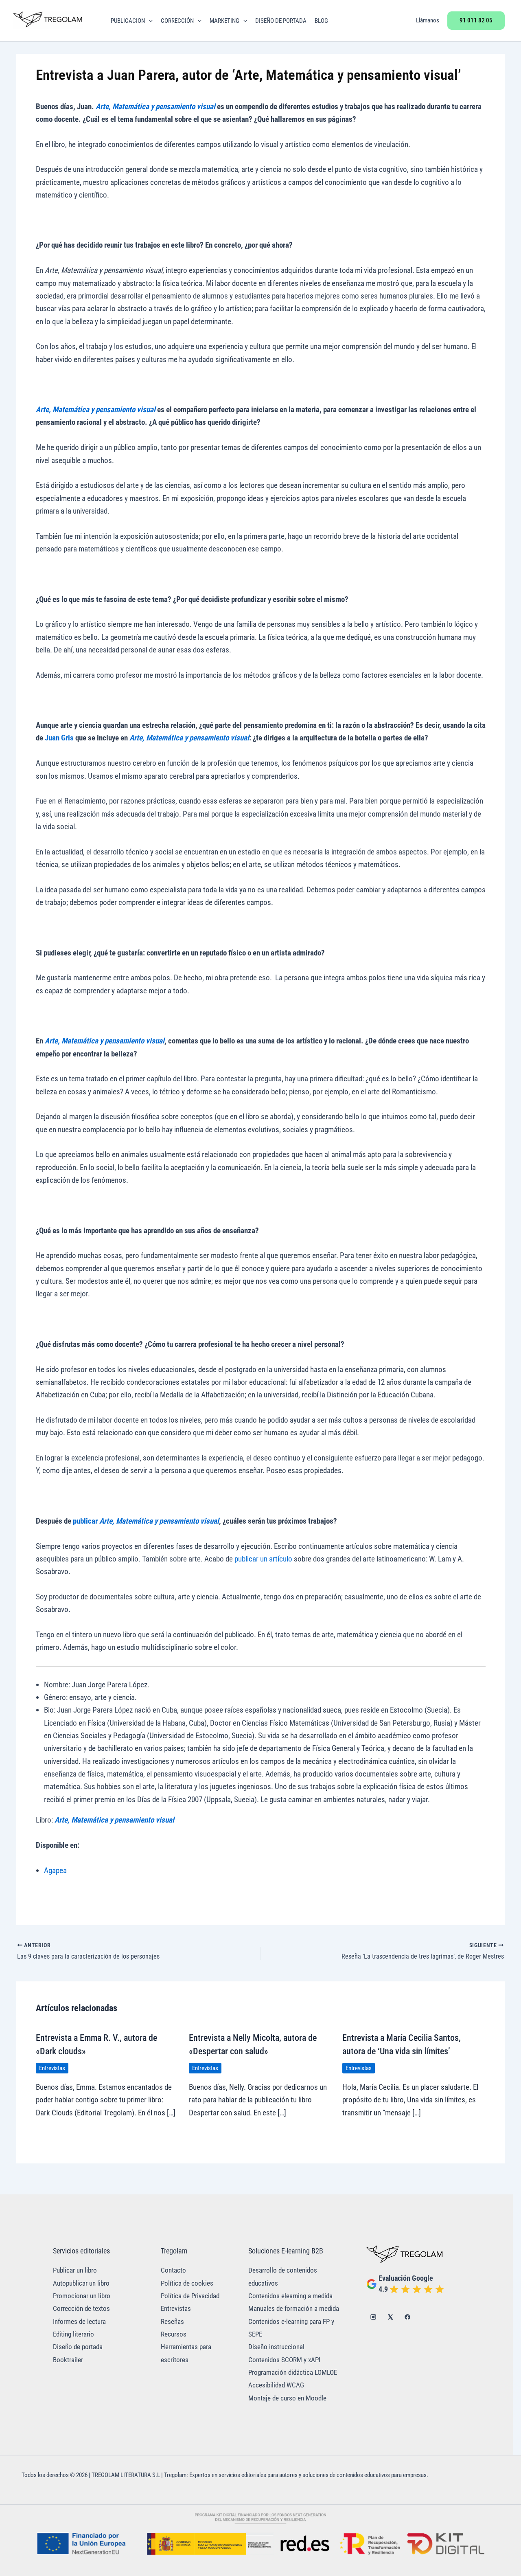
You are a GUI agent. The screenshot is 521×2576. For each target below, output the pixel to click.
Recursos (174, 2334)
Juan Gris (59, 738)
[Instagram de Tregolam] (373, 2317)
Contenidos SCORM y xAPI (284, 2360)
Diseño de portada (78, 2347)
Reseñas (172, 2322)
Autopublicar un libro (81, 2283)
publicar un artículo (263, 1559)
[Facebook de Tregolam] (407, 2317)
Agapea (55, 1870)
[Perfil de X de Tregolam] (390, 2317)
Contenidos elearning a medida (290, 2296)
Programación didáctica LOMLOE (293, 2373)
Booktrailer (68, 2360)
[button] (149, 21)
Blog (321, 21)
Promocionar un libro (82, 2296)
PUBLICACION (128, 21)
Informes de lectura (79, 2322)
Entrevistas (52, 2068)
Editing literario (73, 2334)
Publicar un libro (75, 2270)
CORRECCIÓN (177, 21)
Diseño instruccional (276, 2347)
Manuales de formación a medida (294, 2309)
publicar (85, 1521)
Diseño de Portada (281, 21)
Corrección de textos (81, 2309)
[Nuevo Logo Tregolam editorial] (48, 20)
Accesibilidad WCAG (276, 2385)
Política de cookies (187, 2283)
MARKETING (224, 21)
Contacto (173, 2270)
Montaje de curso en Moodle (287, 2398)
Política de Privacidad (190, 2296)
